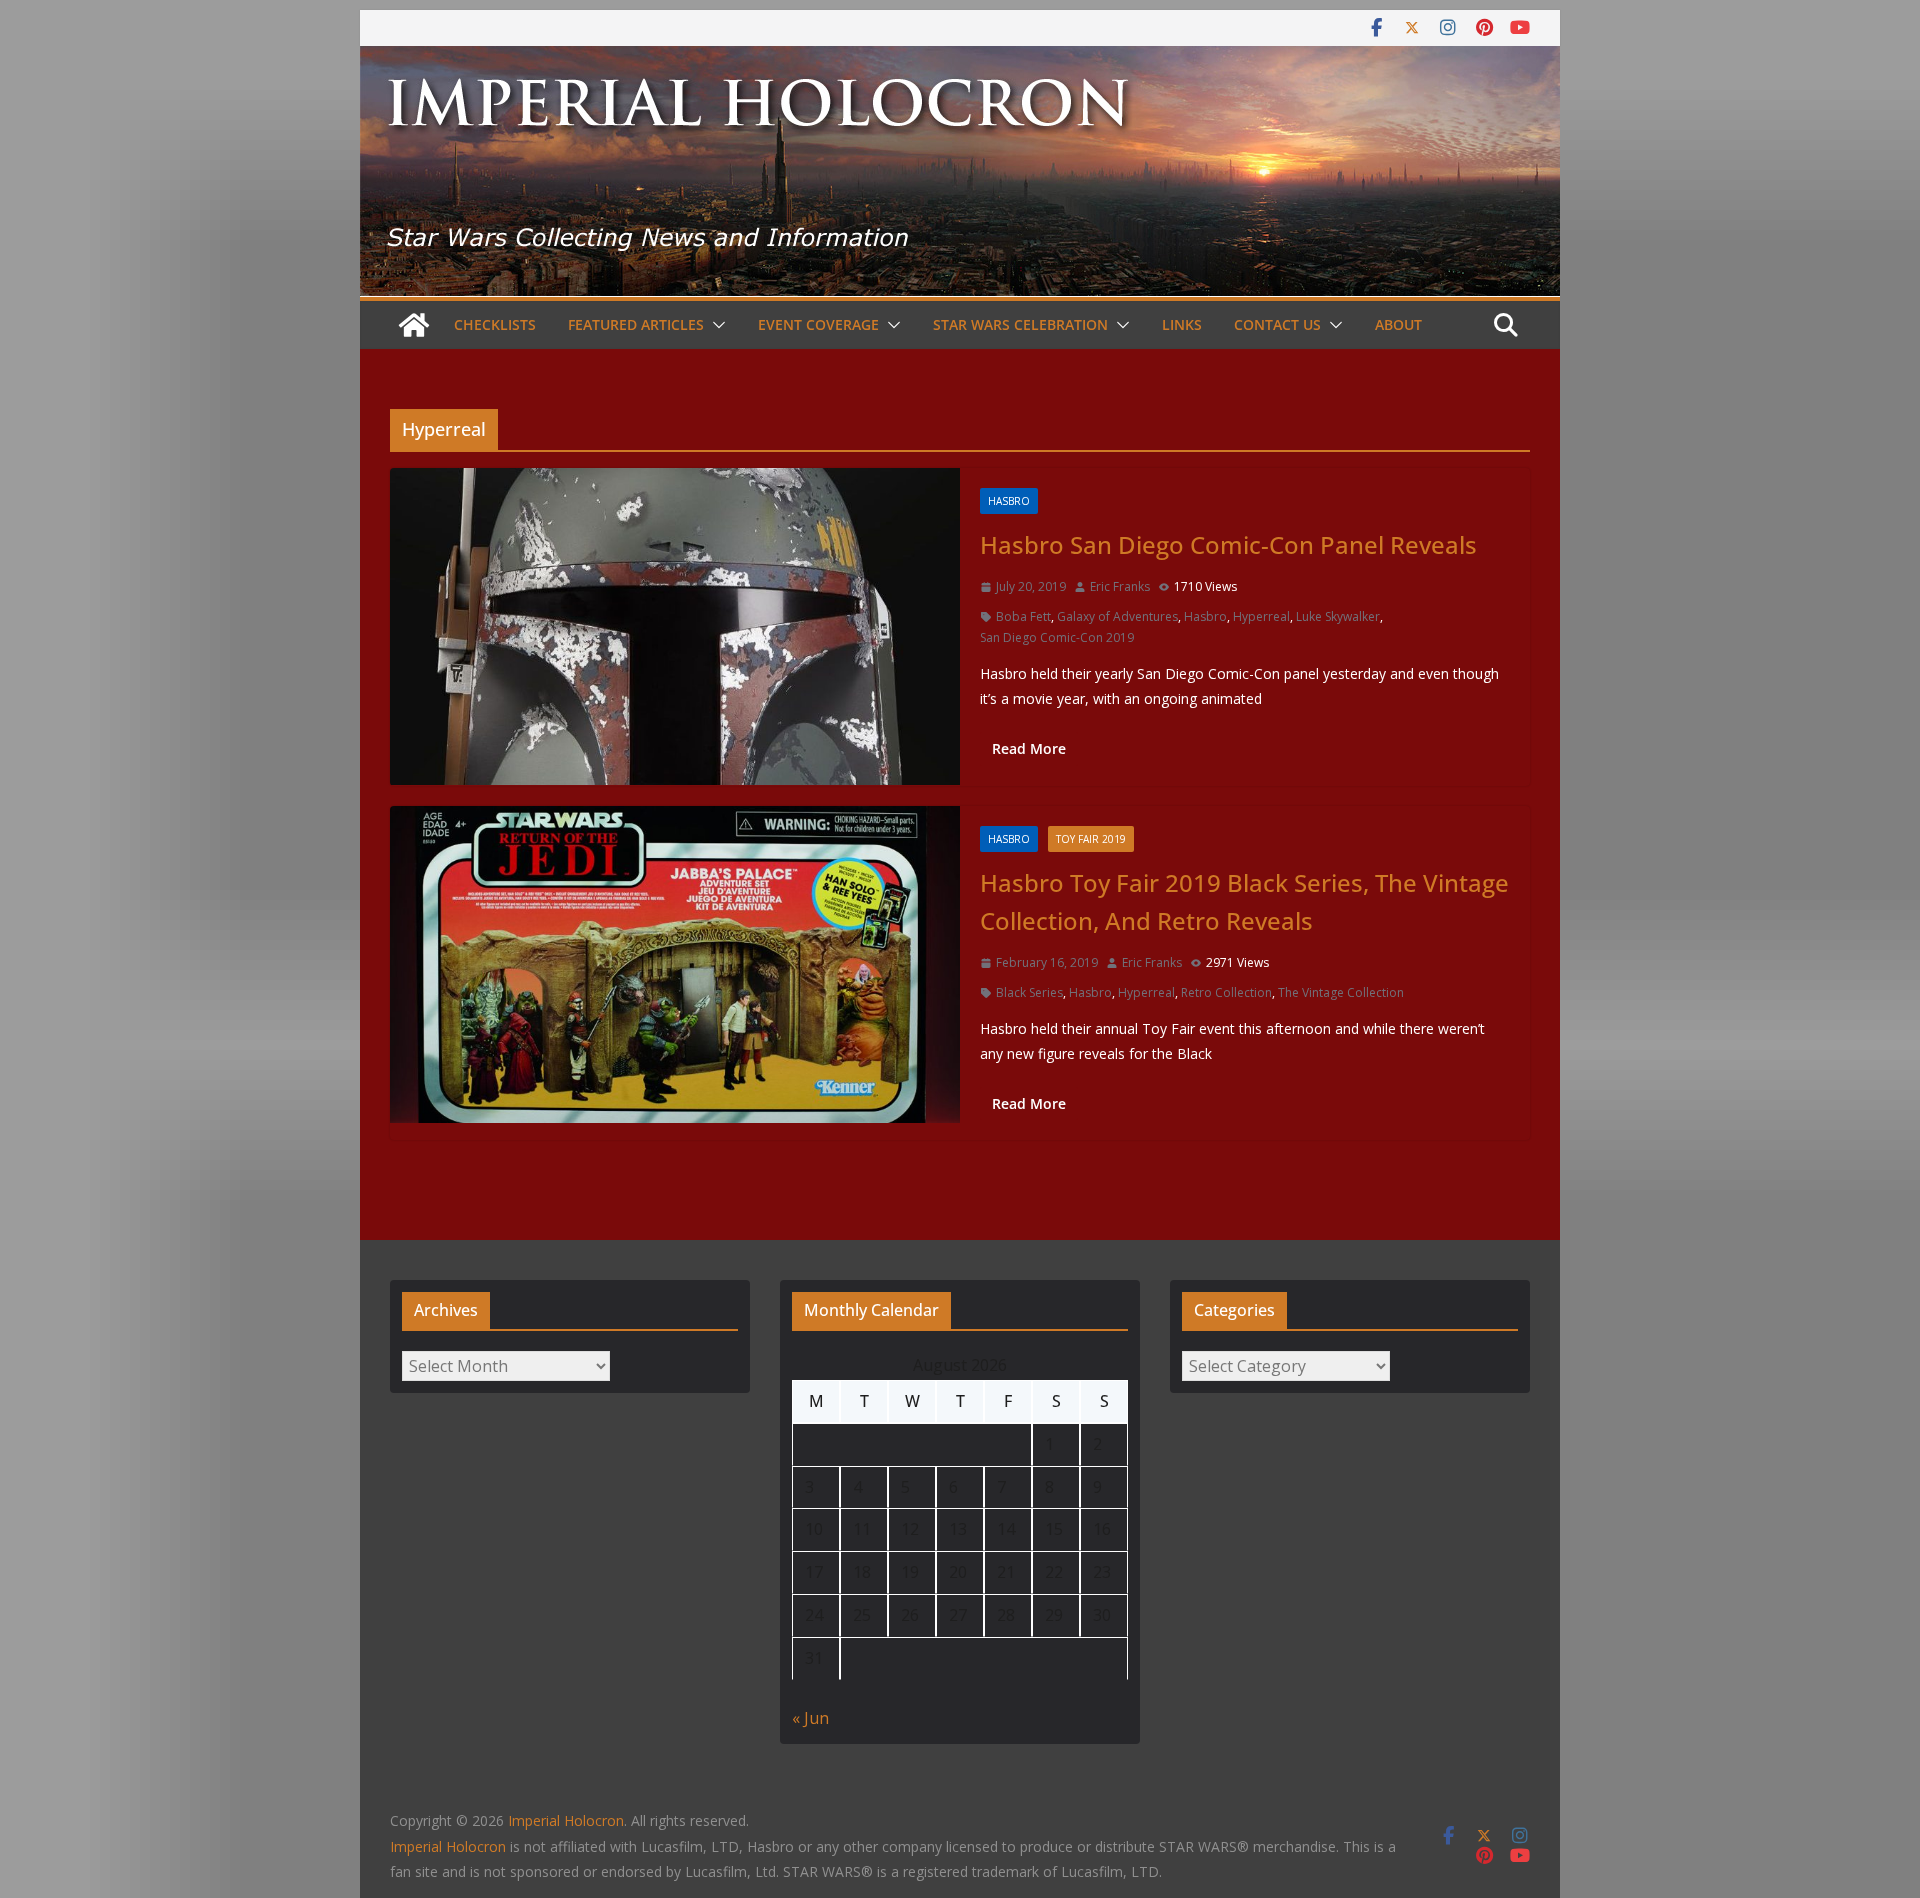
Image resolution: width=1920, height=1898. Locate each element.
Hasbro (1009, 501)
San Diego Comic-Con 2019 (1057, 637)
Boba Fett (1023, 616)
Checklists (495, 324)
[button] (715, 325)
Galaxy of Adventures (1117, 616)
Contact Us (1277, 324)
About (1398, 324)
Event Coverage (818, 324)
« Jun (810, 1718)
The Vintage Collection (1341, 992)
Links (1182, 324)
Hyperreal (1261, 616)
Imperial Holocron (448, 1846)
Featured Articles (636, 324)
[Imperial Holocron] (960, 60)
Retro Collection (1226, 992)
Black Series (1029, 992)
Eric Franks (1120, 586)
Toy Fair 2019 (1091, 839)
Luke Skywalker (1338, 616)
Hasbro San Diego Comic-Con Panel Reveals (1228, 544)
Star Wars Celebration (1020, 324)
